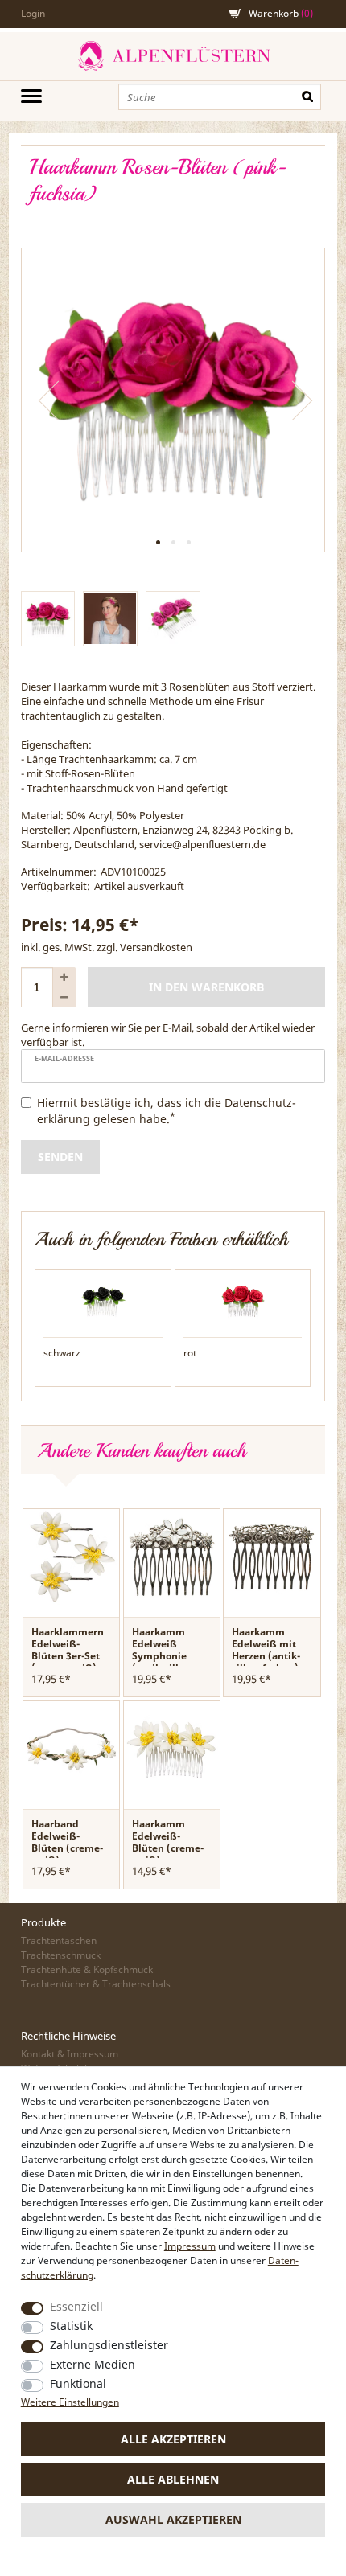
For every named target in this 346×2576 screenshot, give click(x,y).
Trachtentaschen (59, 1940)
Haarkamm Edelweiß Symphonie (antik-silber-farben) (163, 1656)
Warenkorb (281, 13)
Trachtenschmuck (61, 1955)
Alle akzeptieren (173, 2439)
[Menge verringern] (64, 997)
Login (33, 13)
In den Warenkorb (206, 987)
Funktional (78, 2383)
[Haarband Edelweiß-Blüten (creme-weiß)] (71, 1748)
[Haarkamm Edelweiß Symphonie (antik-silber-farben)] (172, 1556)
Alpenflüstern (173, 56)
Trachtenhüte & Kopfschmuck (87, 1969)
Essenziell (76, 2306)
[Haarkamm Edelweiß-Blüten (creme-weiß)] (172, 1748)
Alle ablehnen (173, 2479)
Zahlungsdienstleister (109, 2345)
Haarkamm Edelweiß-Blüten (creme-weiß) (168, 1842)
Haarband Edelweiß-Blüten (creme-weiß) (67, 1842)
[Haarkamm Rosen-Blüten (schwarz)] (103, 1301)
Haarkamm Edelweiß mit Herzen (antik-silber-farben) (266, 1650)
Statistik (71, 2326)
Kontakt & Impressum (70, 2054)
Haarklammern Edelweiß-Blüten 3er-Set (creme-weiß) (68, 1650)
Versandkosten (156, 947)
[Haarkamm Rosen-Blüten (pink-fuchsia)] (173, 400)
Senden (60, 1157)
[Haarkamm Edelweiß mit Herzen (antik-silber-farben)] (272, 1556)
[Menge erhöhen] (64, 977)
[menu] (31, 96)
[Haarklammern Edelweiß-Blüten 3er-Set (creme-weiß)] (71, 1556)
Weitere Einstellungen (70, 2402)
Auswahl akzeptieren (173, 2519)
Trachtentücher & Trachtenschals (96, 1984)
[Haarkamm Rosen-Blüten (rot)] (243, 1301)
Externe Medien (93, 2364)
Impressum (190, 2246)
